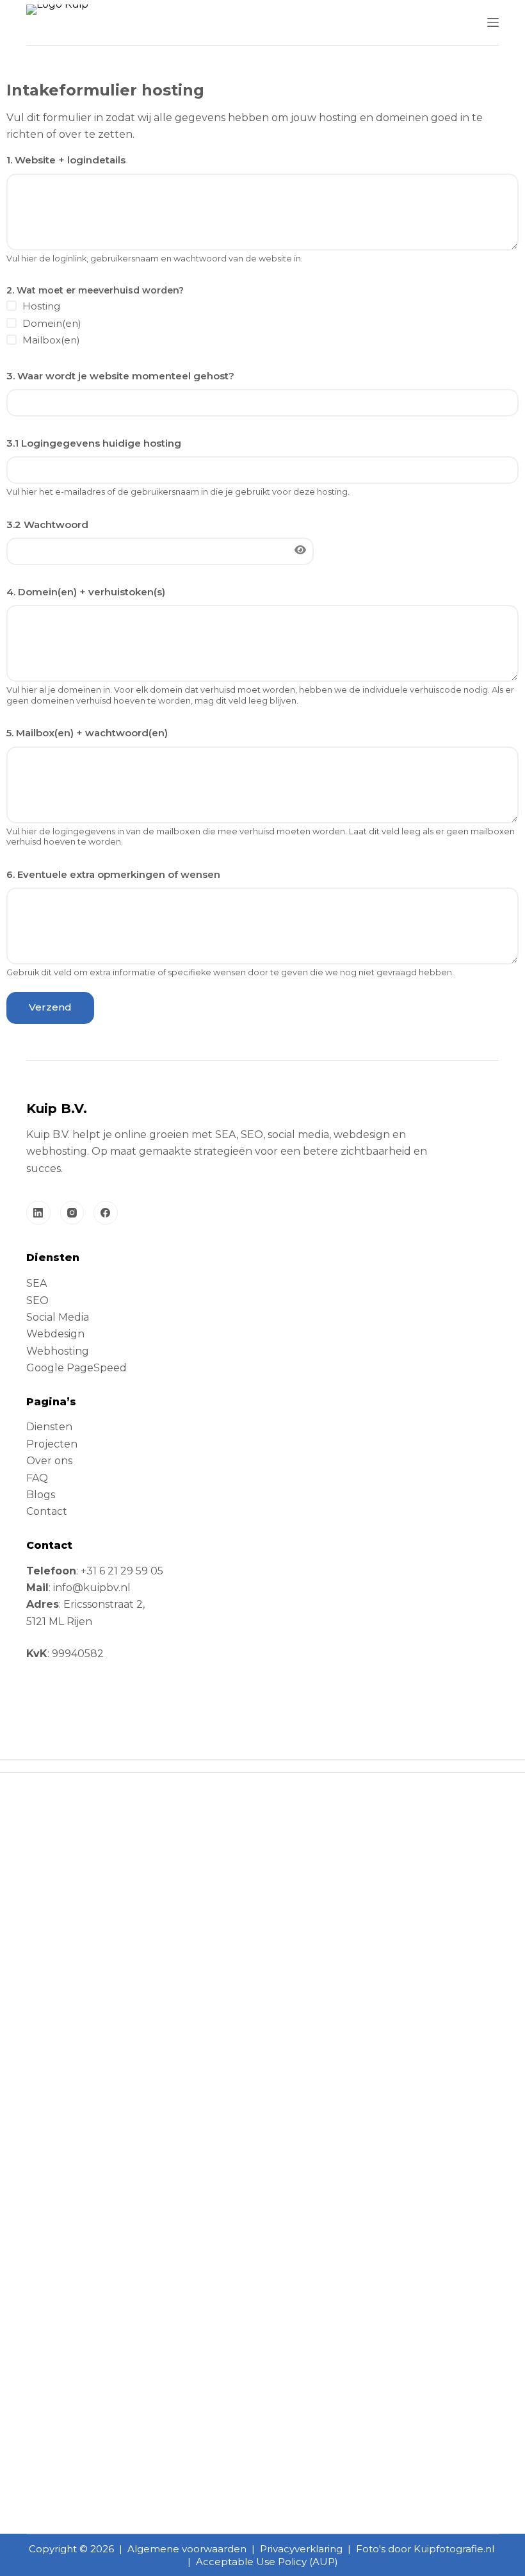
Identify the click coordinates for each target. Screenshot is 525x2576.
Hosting (41, 306)
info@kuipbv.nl (92, 1588)
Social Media (58, 1317)
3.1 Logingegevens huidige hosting (94, 443)
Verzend (50, 1007)
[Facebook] (106, 1213)
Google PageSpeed (77, 1368)
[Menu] (493, 22)
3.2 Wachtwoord (47, 524)
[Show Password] (300, 550)
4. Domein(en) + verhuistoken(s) (86, 592)
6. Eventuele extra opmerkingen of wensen (113, 874)
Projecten (52, 1444)
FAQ (37, 1478)
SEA (36, 1283)
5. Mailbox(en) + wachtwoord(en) (87, 733)
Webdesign (55, 1334)
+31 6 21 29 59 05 (122, 1571)
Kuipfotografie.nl (454, 2549)
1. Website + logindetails (66, 160)
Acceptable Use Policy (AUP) (267, 2562)
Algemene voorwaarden (187, 2549)
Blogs (41, 1495)
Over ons (49, 1461)
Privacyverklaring (301, 2549)
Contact (47, 1511)
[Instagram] (72, 1213)
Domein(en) (52, 323)
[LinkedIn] (38, 1213)
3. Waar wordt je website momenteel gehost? (120, 376)
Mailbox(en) (51, 340)
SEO (37, 1300)
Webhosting (58, 1351)
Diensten (49, 1427)
